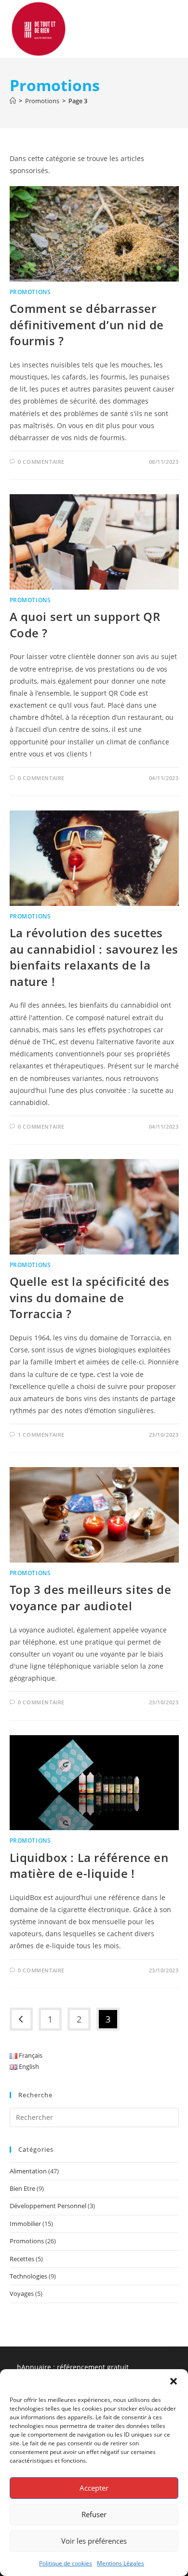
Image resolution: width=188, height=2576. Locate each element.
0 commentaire (41, 462)
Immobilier (25, 2224)
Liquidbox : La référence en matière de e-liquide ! (89, 1866)
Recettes (22, 2259)
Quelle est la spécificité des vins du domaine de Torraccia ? (90, 1297)
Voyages (22, 2293)
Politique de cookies (66, 2563)
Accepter (94, 2488)
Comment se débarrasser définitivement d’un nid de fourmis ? (87, 324)
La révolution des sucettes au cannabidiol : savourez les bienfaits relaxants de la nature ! (94, 957)
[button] (174, 2381)
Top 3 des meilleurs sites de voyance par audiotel (91, 1598)
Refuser (94, 2514)
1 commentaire (41, 1435)
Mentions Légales (121, 2563)
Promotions (30, 292)
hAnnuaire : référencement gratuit (73, 2367)
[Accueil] (13, 101)
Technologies (28, 2276)
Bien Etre (22, 2188)
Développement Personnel (48, 2206)
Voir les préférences (94, 2541)
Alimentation (28, 2171)
